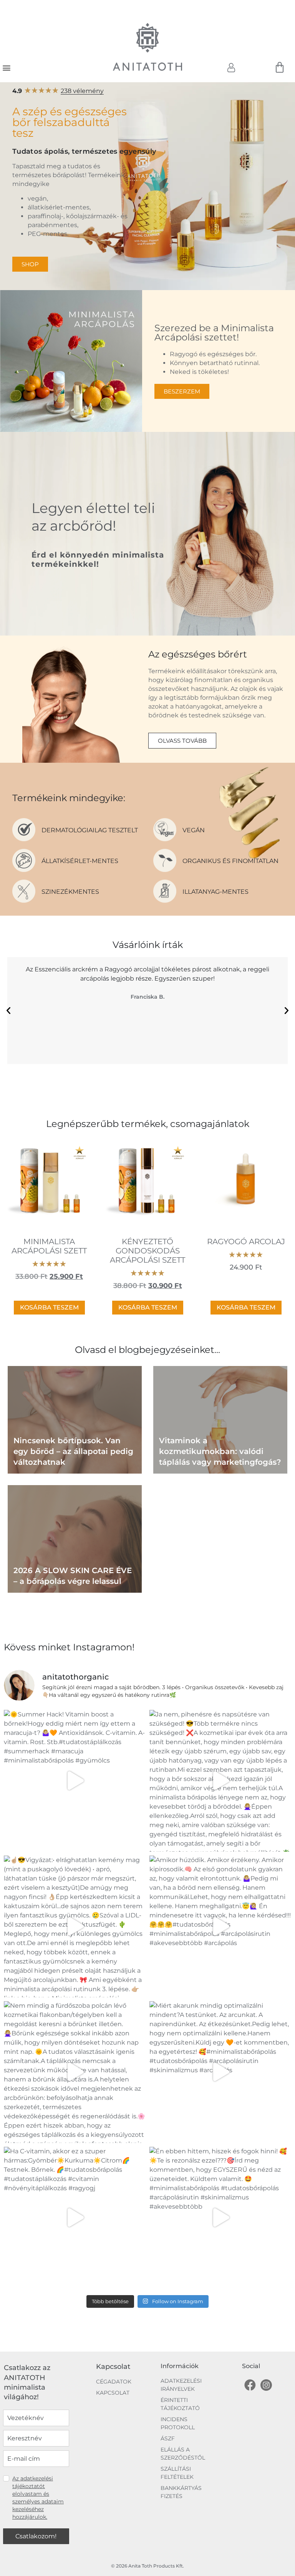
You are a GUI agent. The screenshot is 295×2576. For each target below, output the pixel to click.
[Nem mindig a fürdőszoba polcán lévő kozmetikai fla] (75, 2072)
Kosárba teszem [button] (49, 1307)
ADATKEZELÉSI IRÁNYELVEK (181, 2385)
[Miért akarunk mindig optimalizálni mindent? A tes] (220, 2072)
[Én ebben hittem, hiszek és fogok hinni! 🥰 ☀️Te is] (220, 2218)
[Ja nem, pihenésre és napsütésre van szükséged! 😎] (220, 1781)
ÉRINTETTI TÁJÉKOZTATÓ (180, 2404)
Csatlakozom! (36, 2536)
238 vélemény (82, 91)
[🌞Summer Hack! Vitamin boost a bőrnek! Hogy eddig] (75, 1781)
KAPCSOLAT (113, 2393)
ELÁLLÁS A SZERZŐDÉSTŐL (183, 2454)
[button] (6, 67)
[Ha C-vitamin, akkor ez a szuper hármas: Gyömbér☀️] (75, 2218)
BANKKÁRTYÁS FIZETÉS (181, 2492)
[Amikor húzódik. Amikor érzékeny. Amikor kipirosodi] (220, 1926)
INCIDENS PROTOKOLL (178, 2423)
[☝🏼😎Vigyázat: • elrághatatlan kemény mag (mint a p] (75, 1926)
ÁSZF (168, 2438)
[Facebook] (250, 2385)
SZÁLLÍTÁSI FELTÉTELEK (177, 2473)
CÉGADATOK (114, 2382)
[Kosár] (280, 68)
